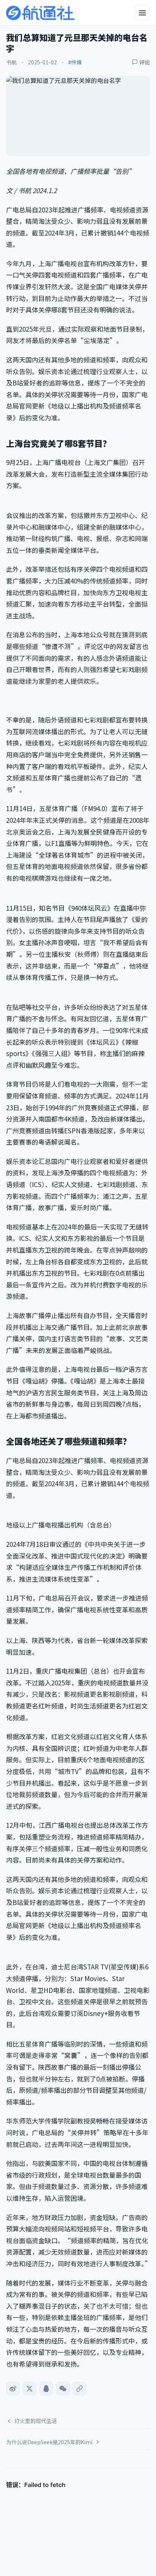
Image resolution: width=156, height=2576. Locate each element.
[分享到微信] (63, 2389)
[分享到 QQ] (46, 2389)
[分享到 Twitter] (30, 2389)
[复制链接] (80, 2389)
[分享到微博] (13, 2389)
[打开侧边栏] (142, 13)
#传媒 (75, 62)
